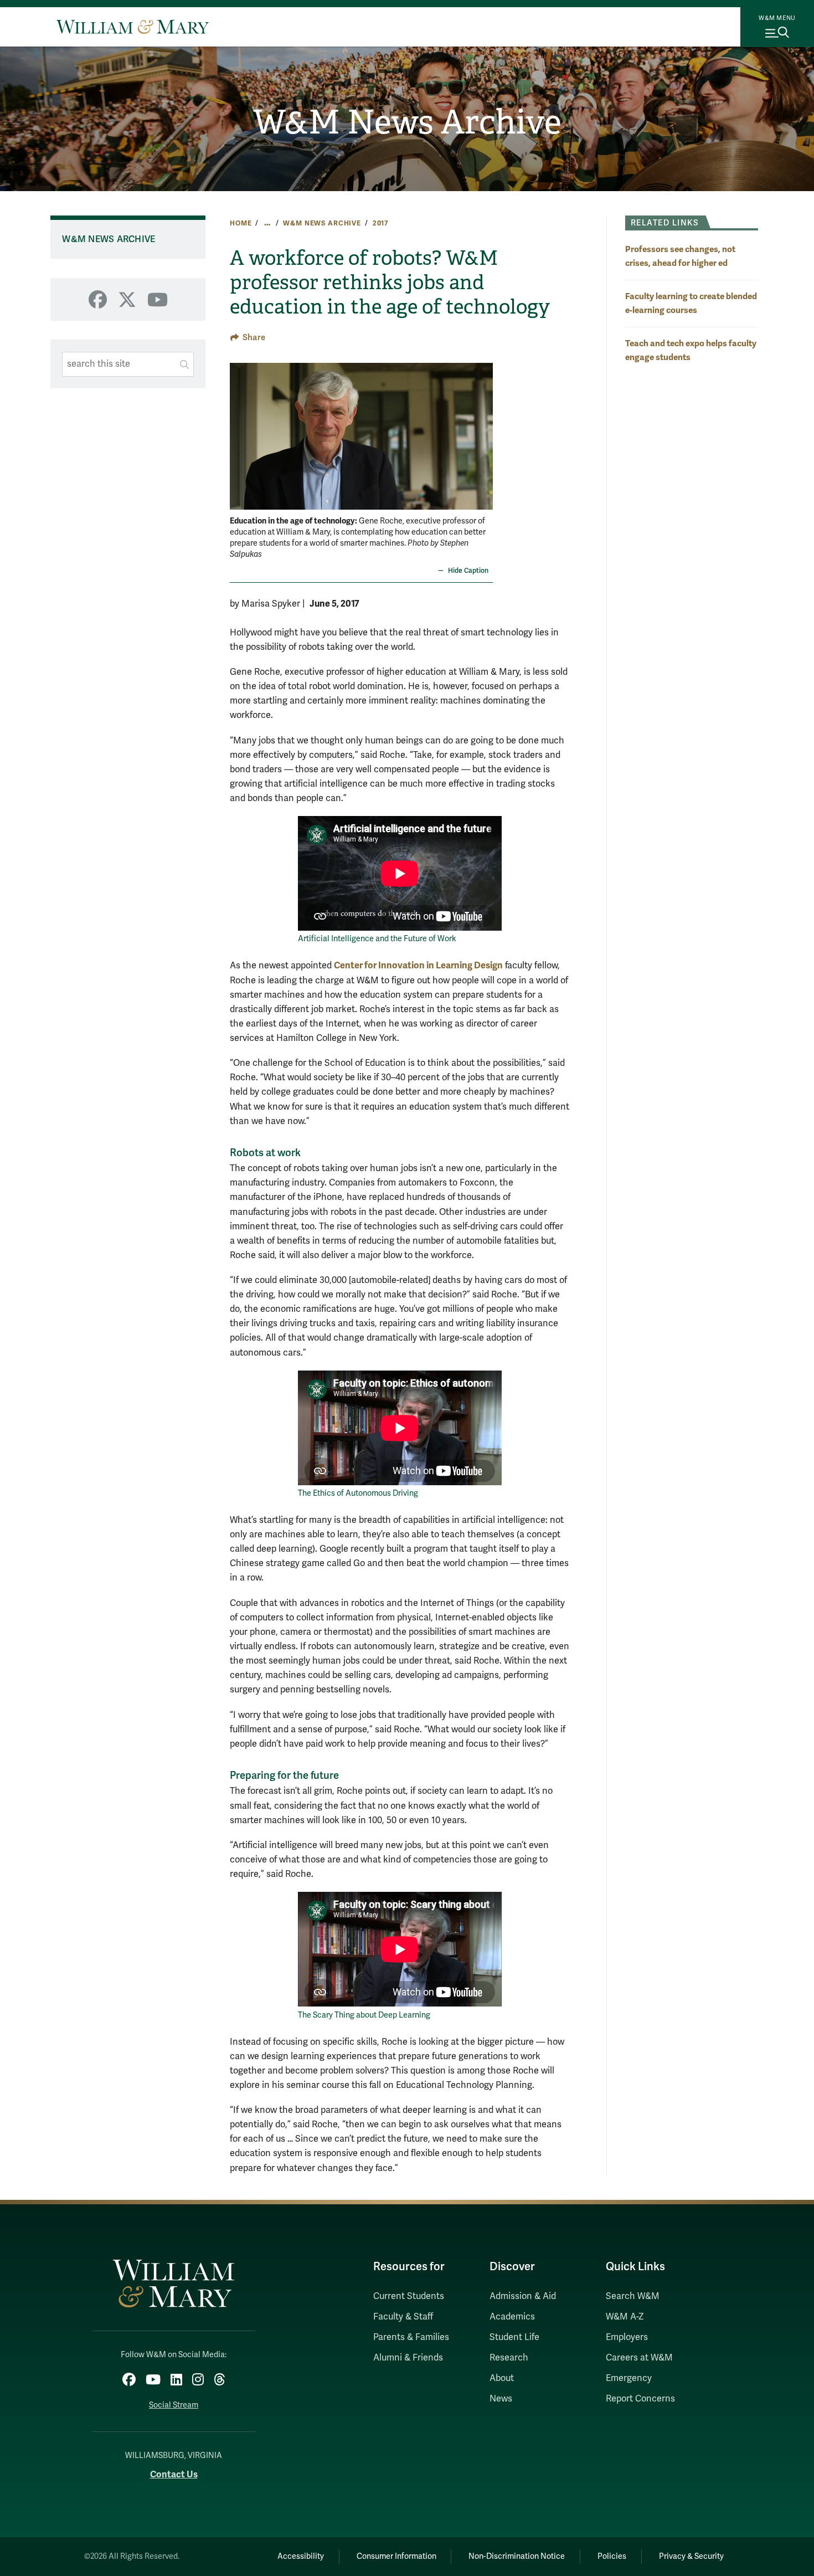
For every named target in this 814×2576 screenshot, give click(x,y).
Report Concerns (640, 2399)
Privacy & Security (691, 2556)
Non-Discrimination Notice (517, 2556)
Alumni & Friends (408, 2358)
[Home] (133, 27)
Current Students (409, 2296)
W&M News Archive (407, 122)
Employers (627, 2337)
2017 (381, 223)
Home (241, 223)
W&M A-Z (625, 2317)
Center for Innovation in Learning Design (418, 965)
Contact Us (174, 2474)
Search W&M (633, 2296)
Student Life (514, 2337)
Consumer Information (396, 2556)
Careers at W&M (639, 2358)
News (501, 2399)
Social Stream (174, 2405)
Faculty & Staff (403, 2317)
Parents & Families (411, 2337)
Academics (512, 2317)
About (502, 2378)
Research (509, 2358)
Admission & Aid (523, 2296)
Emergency (629, 2378)
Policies (612, 2556)
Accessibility (301, 2556)
